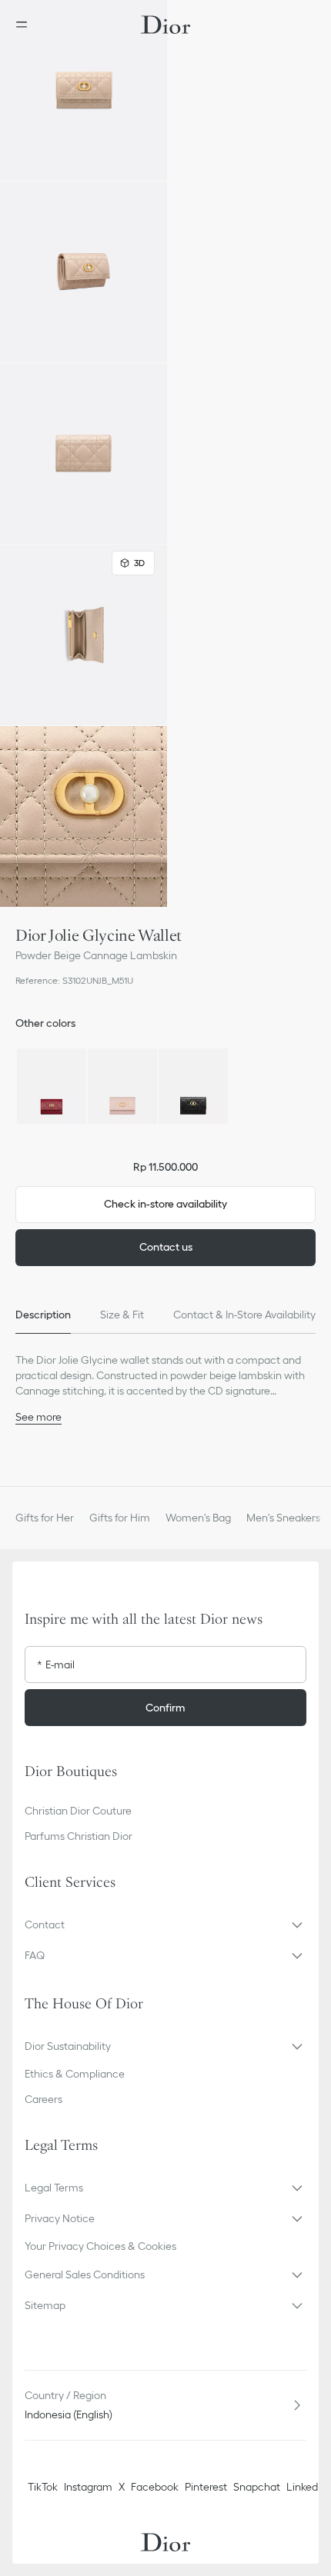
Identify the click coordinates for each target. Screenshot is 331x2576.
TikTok (43, 2487)
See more (38, 1417)
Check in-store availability (165, 1204)
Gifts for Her (45, 1518)
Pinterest (206, 2487)
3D (139, 563)
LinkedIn (306, 2487)
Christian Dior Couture (78, 1811)
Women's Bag (198, 1518)
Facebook (155, 2487)
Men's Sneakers (283, 1518)
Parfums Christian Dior (79, 1836)
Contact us (166, 1247)
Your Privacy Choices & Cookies (100, 2246)
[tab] (43, 1315)
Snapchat (257, 2487)
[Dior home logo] (165, 25)
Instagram (88, 2487)
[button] (84, 90)
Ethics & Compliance (75, 2074)
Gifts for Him (120, 1518)
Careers (43, 2099)
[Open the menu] (26, 25)
